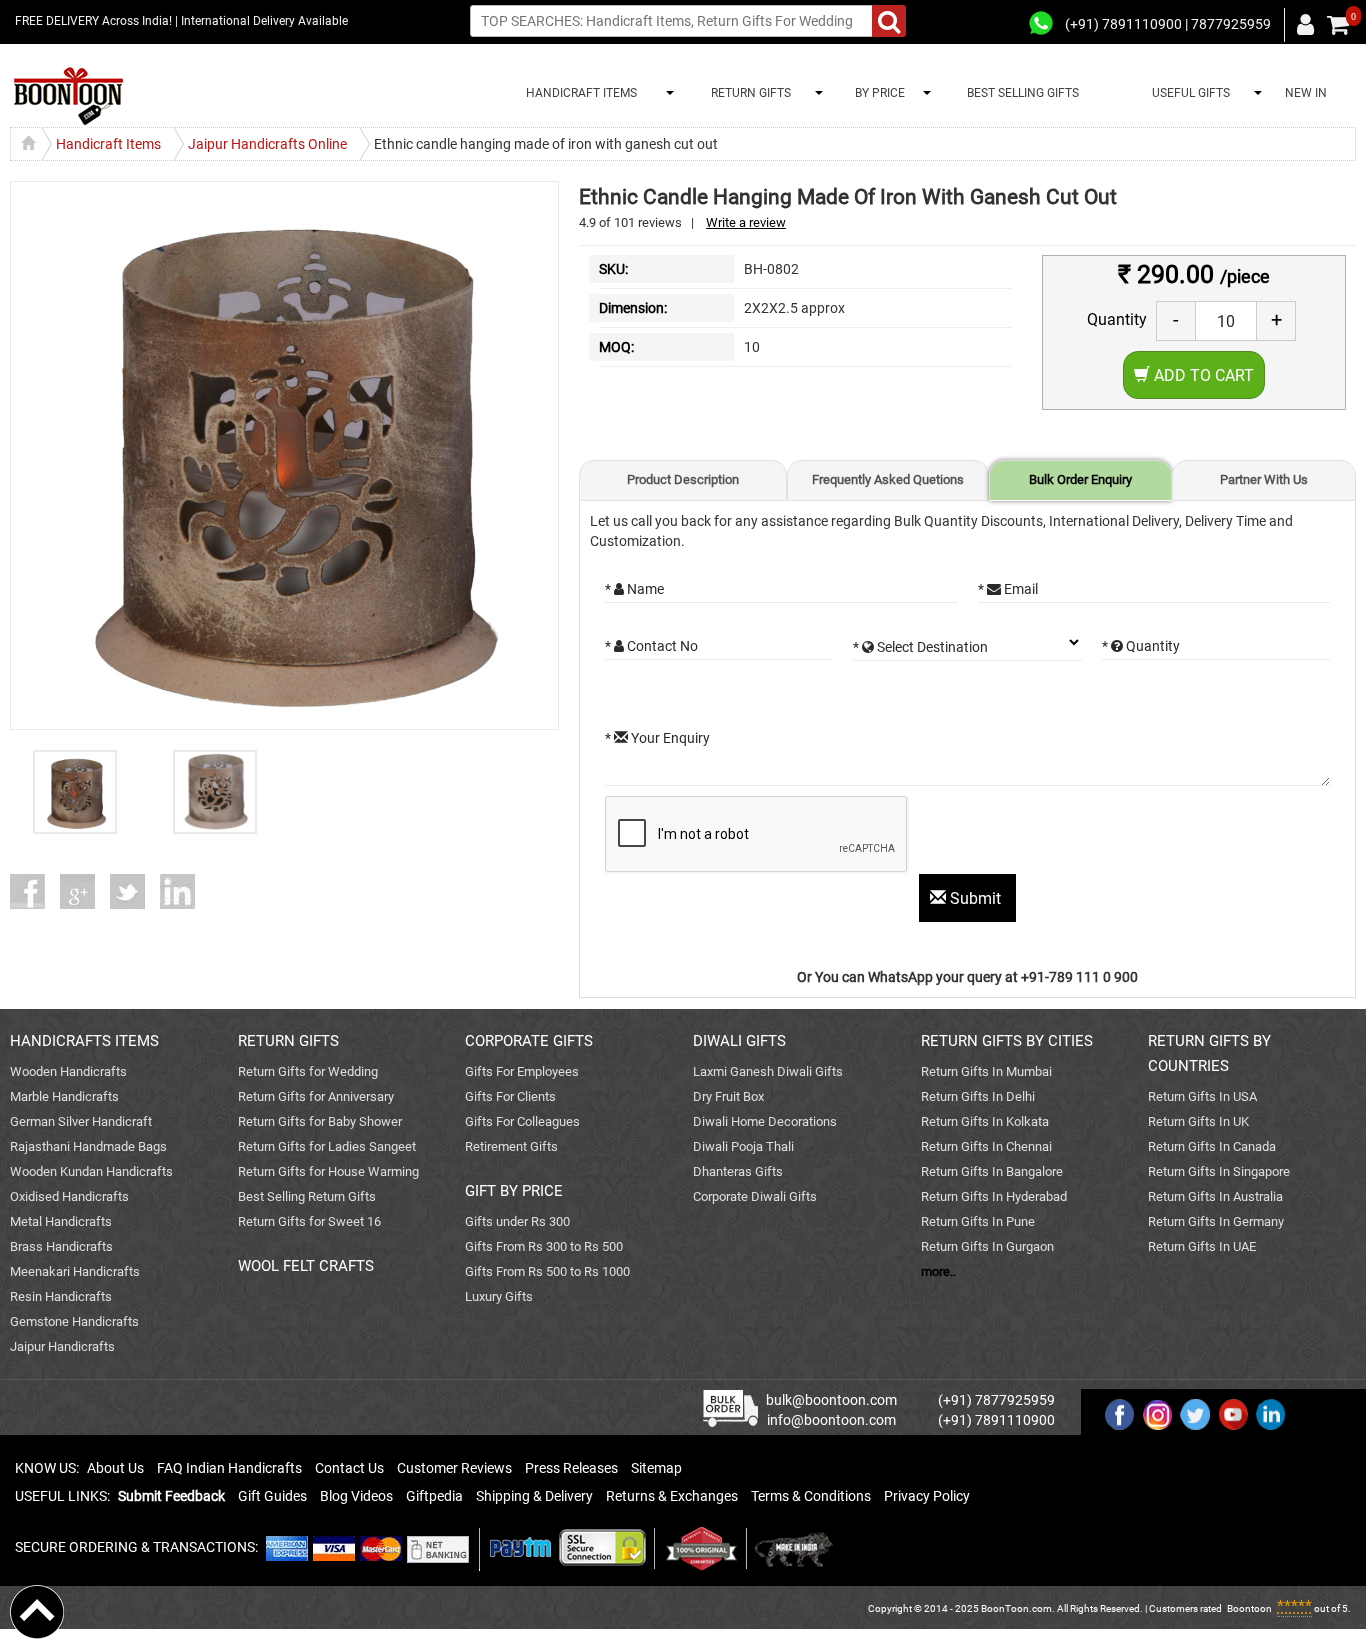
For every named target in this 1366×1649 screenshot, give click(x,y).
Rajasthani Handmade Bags (88, 1146)
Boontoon (1249, 1608)
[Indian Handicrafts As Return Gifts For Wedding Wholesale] (68, 96)
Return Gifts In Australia (1215, 1196)
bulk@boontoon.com (831, 1400)
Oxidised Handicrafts (69, 1196)
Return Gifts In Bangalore (992, 1171)
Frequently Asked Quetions (888, 479)
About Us (115, 1468)
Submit (975, 898)
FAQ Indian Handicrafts (229, 1468)
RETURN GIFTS (748, 93)
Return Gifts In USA (1202, 1096)
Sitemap (656, 1468)
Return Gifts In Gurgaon (987, 1246)
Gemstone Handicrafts (74, 1321)
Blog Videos (356, 1496)
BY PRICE (877, 93)
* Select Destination (920, 647)
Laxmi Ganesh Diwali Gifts (768, 1071)
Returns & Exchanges (672, 1496)
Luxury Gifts (499, 1296)
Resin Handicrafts (61, 1296)
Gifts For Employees (522, 1071)
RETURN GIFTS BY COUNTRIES (1209, 1053)
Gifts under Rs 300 (517, 1221)
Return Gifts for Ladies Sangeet (327, 1146)
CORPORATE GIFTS (529, 1041)
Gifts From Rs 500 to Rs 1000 (547, 1271)
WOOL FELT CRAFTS (306, 1266)
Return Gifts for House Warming (328, 1171)
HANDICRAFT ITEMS (578, 93)
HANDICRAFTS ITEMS (84, 1041)
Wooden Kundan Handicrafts (91, 1171)
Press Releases (571, 1468)
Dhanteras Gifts (738, 1171)
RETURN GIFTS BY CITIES (1007, 1041)
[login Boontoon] (1308, 24)
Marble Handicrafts (64, 1096)
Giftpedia (434, 1496)
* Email (1008, 589)
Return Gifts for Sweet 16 (309, 1221)
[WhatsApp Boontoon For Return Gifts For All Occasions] (1042, 24)
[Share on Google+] (85, 891)
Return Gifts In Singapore (1219, 1171)
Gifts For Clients (510, 1096)
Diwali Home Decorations (765, 1121)
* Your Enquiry (657, 738)
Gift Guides (272, 1496)
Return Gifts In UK (1198, 1121)
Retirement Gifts (511, 1146)
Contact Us (349, 1468)
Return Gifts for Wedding (308, 1071)
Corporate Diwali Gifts (755, 1196)
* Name (634, 589)
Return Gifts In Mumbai (986, 1071)
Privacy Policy (927, 1496)
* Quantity (1141, 646)
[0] (1338, 25)
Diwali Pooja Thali (743, 1146)
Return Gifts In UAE (1202, 1246)
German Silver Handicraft (81, 1121)
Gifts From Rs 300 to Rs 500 (544, 1246)
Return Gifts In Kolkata (985, 1121)
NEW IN (1306, 93)
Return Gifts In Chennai (986, 1146)
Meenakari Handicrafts (75, 1271)
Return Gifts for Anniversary (316, 1096)
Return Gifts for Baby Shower (320, 1121)
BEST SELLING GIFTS (1023, 93)
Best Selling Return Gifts (307, 1196)
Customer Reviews (454, 1468)
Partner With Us (1264, 479)
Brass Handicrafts (61, 1246)
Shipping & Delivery (534, 1496)
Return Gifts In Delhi (978, 1096)
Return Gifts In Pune (978, 1221)
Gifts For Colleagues (522, 1121)
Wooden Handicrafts (68, 1071)
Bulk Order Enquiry (1080, 479)
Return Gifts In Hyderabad (994, 1196)
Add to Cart (1202, 375)
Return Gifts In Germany (1216, 1221)
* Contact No (651, 646)
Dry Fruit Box (728, 1096)
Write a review (746, 222)
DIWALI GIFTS (739, 1041)
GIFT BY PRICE (514, 1191)
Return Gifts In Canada (1212, 1146)
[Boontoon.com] (37, 1611)
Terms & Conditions (811, 1496)
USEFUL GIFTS (1188, 93)
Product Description (683, 479)
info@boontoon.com (831, 1420)
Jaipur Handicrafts (62, 1346)
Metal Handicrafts (61, 1221)
